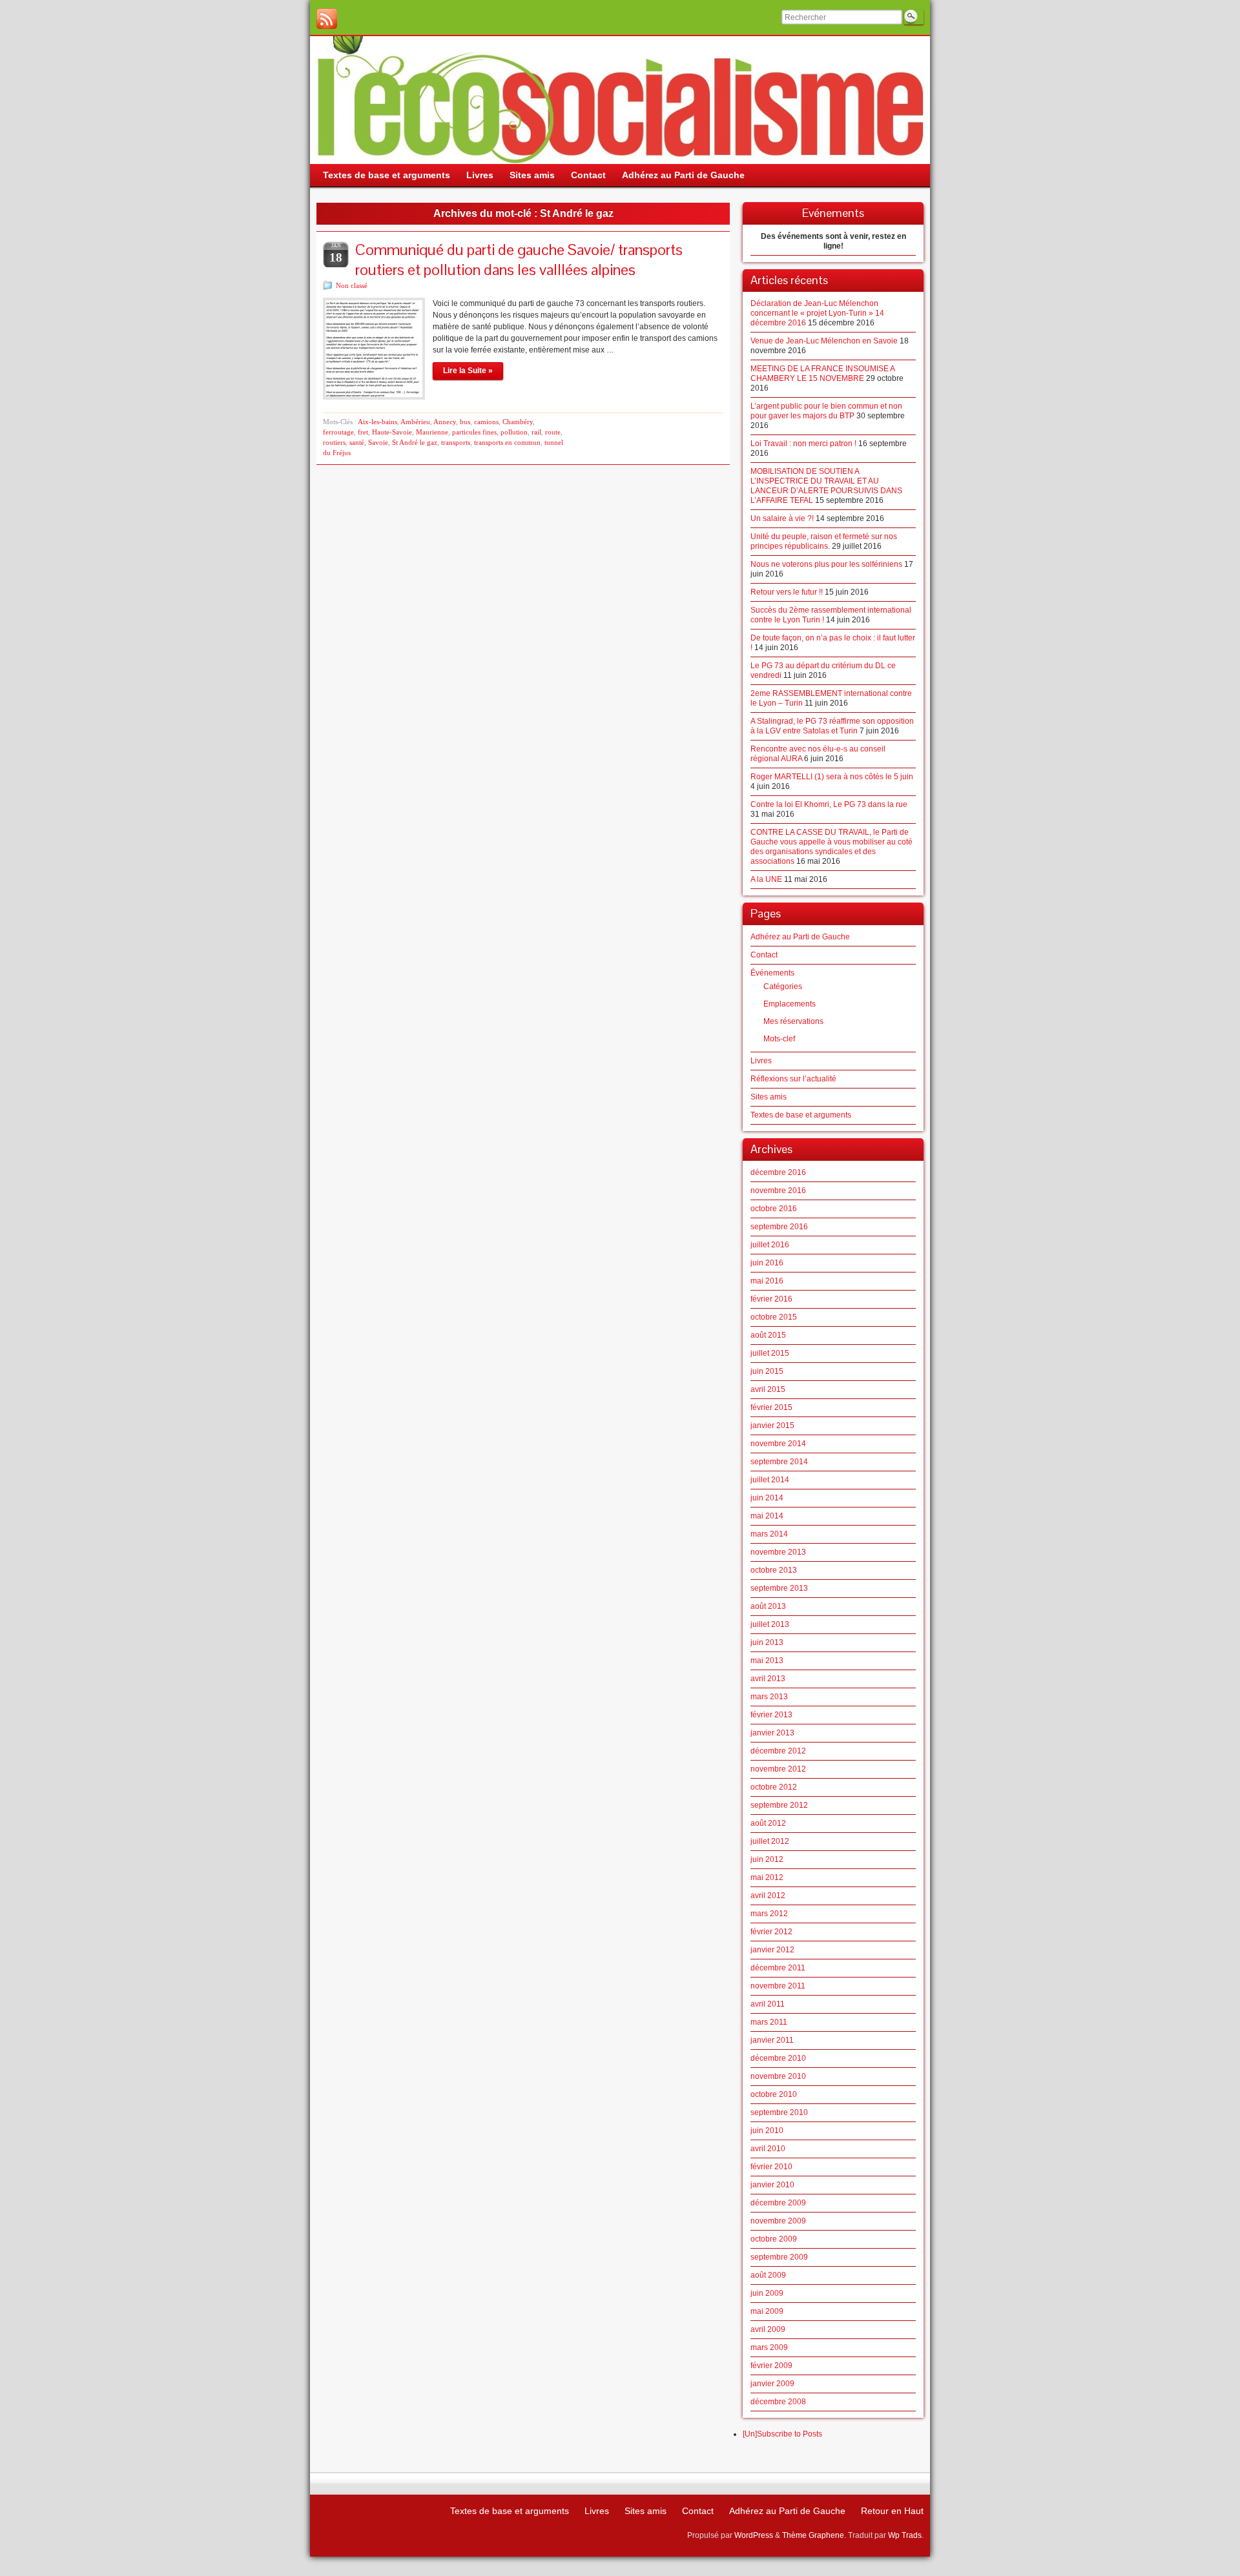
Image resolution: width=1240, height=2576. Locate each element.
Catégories (783, 986)
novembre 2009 (778, 2221)
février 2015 (771, 1407)
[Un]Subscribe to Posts (782, 2434)
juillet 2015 (770, 1353)
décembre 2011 (778, 1968)
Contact (764, 955)
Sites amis (769, 1097)
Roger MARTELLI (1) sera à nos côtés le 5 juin (832, 777)
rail (536, 432)
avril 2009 (768, 2329)
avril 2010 (768, 2149)
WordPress (754, 2535)
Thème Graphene (813, 2535)
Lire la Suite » (468, 371)
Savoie (378, 442)
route (553, 432)
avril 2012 (768, 1896)
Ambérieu (415, 422)
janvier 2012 (772, 1950)
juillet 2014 (770, 1480)
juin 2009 (767, 2293)
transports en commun (507, 442)
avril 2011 (768, 2004)
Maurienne (432, 432)
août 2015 (768, 1335)
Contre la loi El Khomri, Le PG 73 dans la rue (829, 804)
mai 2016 (767, 1281)
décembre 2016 (778, 1172)
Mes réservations (793, 1021)
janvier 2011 (772, 2040)
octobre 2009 (774, 2239)
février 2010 (771, 2167)
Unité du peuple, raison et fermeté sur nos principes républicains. (824, 541)
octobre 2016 (774, 1209)
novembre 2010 (778, 2076)
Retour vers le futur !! (787, 592)
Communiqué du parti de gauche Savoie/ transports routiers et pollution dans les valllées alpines (519, 260)
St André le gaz (415, 442)
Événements (772, 973)
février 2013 (771, 1715)
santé (357, 442)
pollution (514, 432)
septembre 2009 (779, 2257)
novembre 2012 (778, 1769)
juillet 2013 (770, 1624)
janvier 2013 (772, 1733)
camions (486, 422)
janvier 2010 (772, 2185)
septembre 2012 (779, 1805)
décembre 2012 (778, 1751)
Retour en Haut (892, 2511)
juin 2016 (767, 1263)
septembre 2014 (779, 1462)
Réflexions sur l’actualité (793, 1079)
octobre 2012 (774, 1787)
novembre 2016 (778, 1191)
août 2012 (768, 1823)
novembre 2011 (778, 1986)
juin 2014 (767, 1498)
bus (465, 422)
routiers (334, 442)
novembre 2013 (778, 1552)
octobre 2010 (774, 2094)
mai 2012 (767, 1877)
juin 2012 (767, 1859)
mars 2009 (769, 2347)
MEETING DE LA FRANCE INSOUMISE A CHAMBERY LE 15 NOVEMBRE (822, 373)
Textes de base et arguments (801, 1115)
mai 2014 (767, 1516)
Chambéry (518, 422)
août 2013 (768, 1606)
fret (363, 432)
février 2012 (771, 1932)
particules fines (474, 432)
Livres (761, 1061)
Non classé (352, 285)
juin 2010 (767, 2131)
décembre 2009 (778, 2203)
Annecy (445, 422)
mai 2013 (767, 1661)
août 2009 (768, 2275)
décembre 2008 (778, 2402)
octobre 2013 (774, 1570)
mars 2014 (769, 1534)
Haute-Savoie (392, 432)
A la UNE (766, 879)
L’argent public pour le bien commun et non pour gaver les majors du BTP (826, 411)
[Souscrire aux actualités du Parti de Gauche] (327, 19)
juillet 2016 (770, 1245)
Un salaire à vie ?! (782, 518)
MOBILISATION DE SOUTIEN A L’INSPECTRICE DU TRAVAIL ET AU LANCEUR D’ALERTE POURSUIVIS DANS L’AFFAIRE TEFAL (826, 486)
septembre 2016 (779, 1227)
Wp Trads (905, 2535)
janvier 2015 (772, 1426)
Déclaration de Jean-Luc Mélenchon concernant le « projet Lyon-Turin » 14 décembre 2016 (817, 313)
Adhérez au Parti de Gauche (800, 937)
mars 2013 (769, 1697)
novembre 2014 (778, 1444)
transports (456, 442)
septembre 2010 (779, 2112)
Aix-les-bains (377, 422)
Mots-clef (779, 1039)
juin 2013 (767, 1642)
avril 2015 (768, 1389)
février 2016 (771, 1299)
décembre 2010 (778, 2058)
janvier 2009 (772, 2384)
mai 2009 (767, 2311)
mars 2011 (769, 2022)
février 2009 (771, 2366)
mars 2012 (769, 1914)
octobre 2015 (774, 1317)
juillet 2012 (770, 1841)
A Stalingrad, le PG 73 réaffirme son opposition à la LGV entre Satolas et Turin (832, 726)
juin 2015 (767, 1371)
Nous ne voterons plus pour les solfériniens (826, 564)
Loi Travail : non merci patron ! (803, 444)
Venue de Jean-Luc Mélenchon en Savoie (824, 341)
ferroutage (338, 432)
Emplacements (790, 1004)
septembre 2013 (779, 1588)
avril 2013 (768, 1679)
